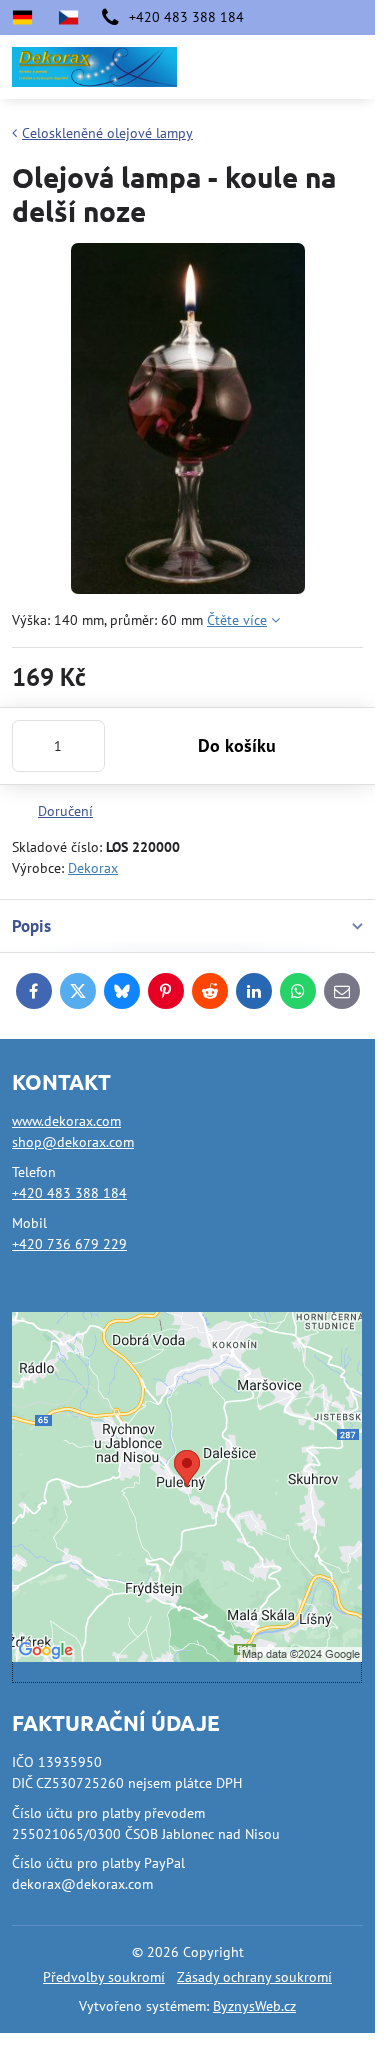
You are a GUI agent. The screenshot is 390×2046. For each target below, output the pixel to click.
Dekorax (93, 868)
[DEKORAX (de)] (28, 17)
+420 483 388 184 (69, 1193)
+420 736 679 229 (69, 1244)
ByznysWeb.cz (254, 2006)
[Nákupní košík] (303, 67)
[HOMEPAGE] (68, 17)
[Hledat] (255, 67)
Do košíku (237, 745)
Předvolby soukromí (104, 1977)
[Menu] (351, 67)
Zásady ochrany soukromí (254, 1977)
